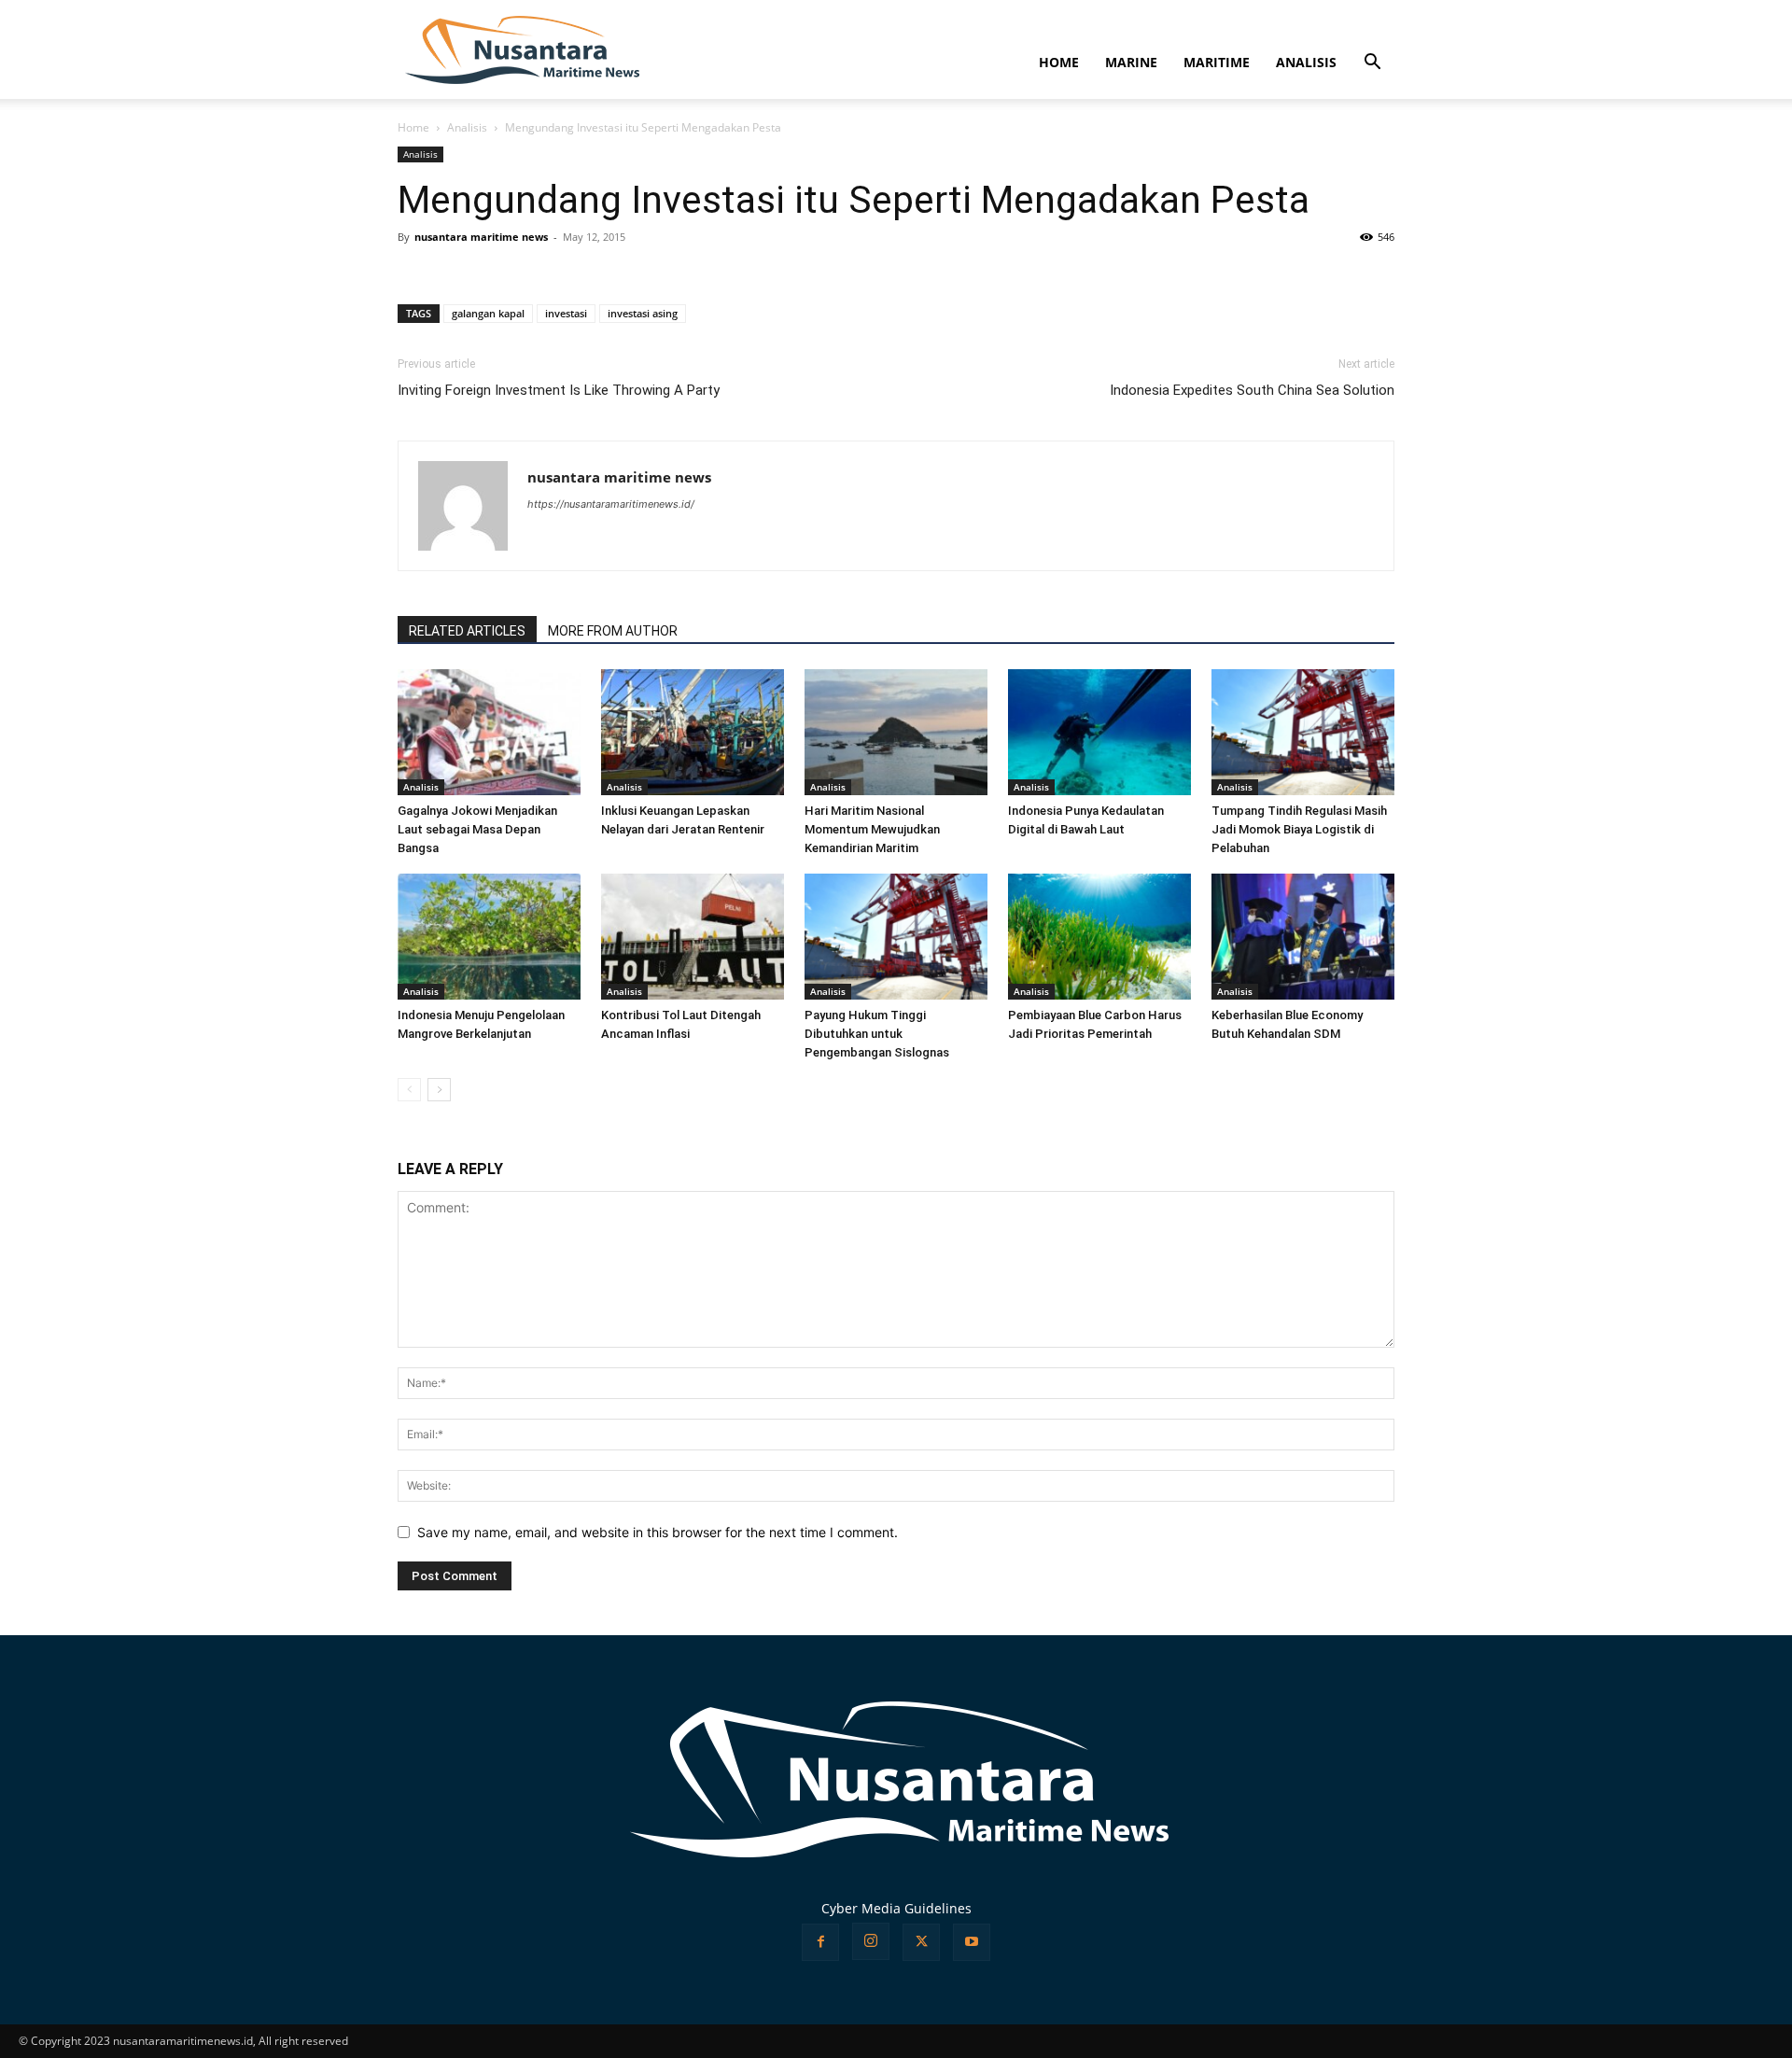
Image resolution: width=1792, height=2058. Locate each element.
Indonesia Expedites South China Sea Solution (1252, 390)
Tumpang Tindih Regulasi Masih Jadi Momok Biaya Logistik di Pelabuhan (1299, 829)
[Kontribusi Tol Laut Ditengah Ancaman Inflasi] (693, 937)
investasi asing (643, 313)
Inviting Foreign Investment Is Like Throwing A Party (559, 390)
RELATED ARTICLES (467, 631)
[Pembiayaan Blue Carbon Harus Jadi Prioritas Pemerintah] (1099, 937)
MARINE (1131, 62)
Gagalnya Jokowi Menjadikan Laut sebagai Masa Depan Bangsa (477, 829)
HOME (1059, 62)
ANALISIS (1306, 62)
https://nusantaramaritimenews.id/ (611, 504)
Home (413, 127)
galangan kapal (488, 313)
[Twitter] (921, 1942)
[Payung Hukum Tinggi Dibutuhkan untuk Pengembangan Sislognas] (896, 937)
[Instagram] (871, 1941)
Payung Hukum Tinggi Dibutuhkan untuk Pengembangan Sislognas (877, 1034)
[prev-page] (409, 1090)
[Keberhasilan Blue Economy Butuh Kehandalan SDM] (1303, 937)
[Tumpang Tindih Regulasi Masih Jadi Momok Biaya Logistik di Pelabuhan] (1303, 732)
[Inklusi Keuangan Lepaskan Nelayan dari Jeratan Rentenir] (693, 732)
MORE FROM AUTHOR (613, 631)
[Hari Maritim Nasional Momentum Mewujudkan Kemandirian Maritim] (896, 732)
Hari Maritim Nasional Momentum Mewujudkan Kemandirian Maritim (872, 829)
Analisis (467, 127)
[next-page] (439, 1090)
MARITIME (1217, 62)
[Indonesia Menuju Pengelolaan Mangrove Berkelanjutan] (489, 937)
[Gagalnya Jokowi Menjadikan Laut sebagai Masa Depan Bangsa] (489, 732)
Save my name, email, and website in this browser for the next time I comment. (658, 1532)
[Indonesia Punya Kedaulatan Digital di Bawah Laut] (1099, 732)
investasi (566, 313)
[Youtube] (972, 1942)
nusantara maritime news (481, 237)
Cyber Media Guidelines (896, 1908)
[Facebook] (820, 1942)
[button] (1372, 64)
